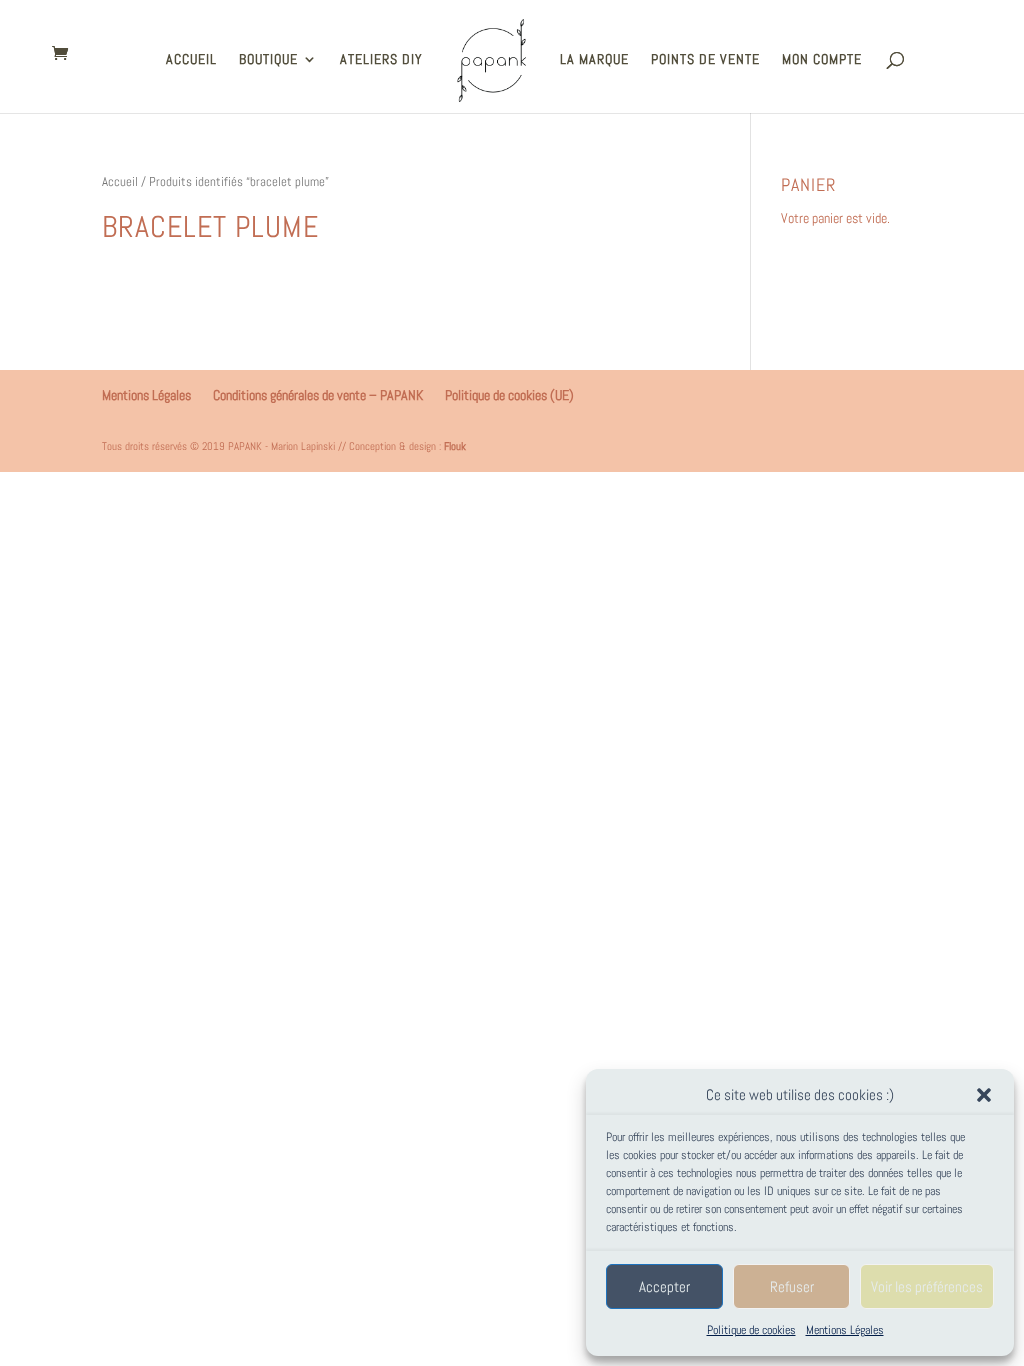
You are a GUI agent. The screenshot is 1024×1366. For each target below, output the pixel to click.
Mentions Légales (845, 1330)
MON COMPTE (822, 60)
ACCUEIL (191, 60)
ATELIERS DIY (381, 60)
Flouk (455, 446)
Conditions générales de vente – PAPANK (318, 395)
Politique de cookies (751, 1330)
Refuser (792, 1286)
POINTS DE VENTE (705, 60)
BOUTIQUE (268, 60)
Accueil (120, 181)
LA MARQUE (594, 60)
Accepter (664, 1286)
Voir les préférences (927, 1286)
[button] (984, 1095)
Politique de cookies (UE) (509, 395)
